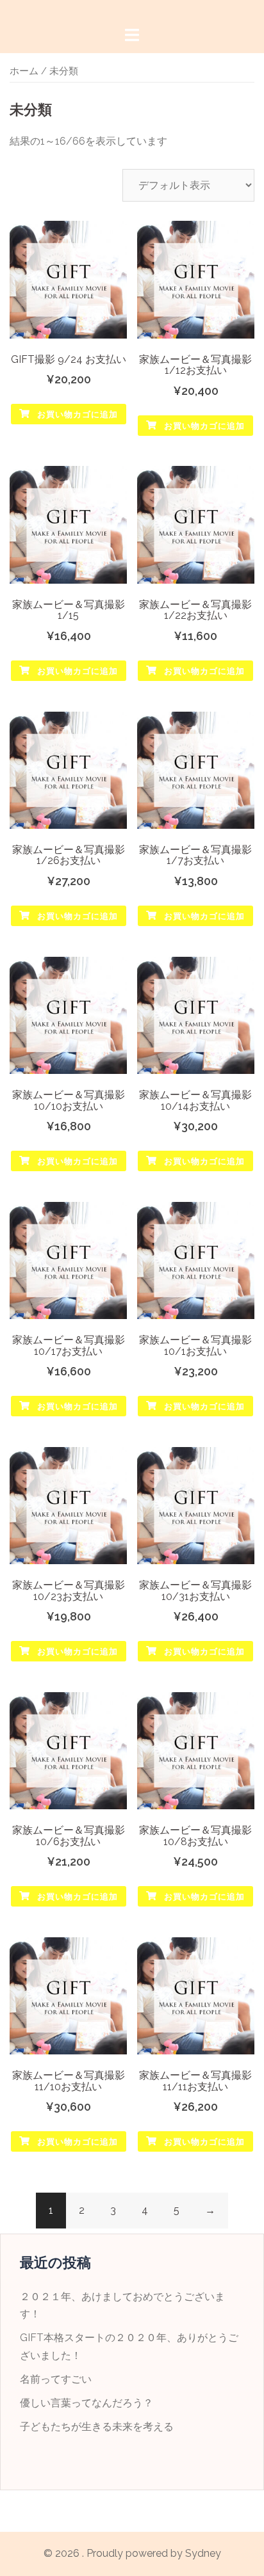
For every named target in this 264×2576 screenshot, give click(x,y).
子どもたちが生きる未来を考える (97, 2427)
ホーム (24, 71)
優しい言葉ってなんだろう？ (87, 2403)
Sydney (203, 2553)
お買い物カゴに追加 (76, 414)
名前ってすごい (56, 2379)
